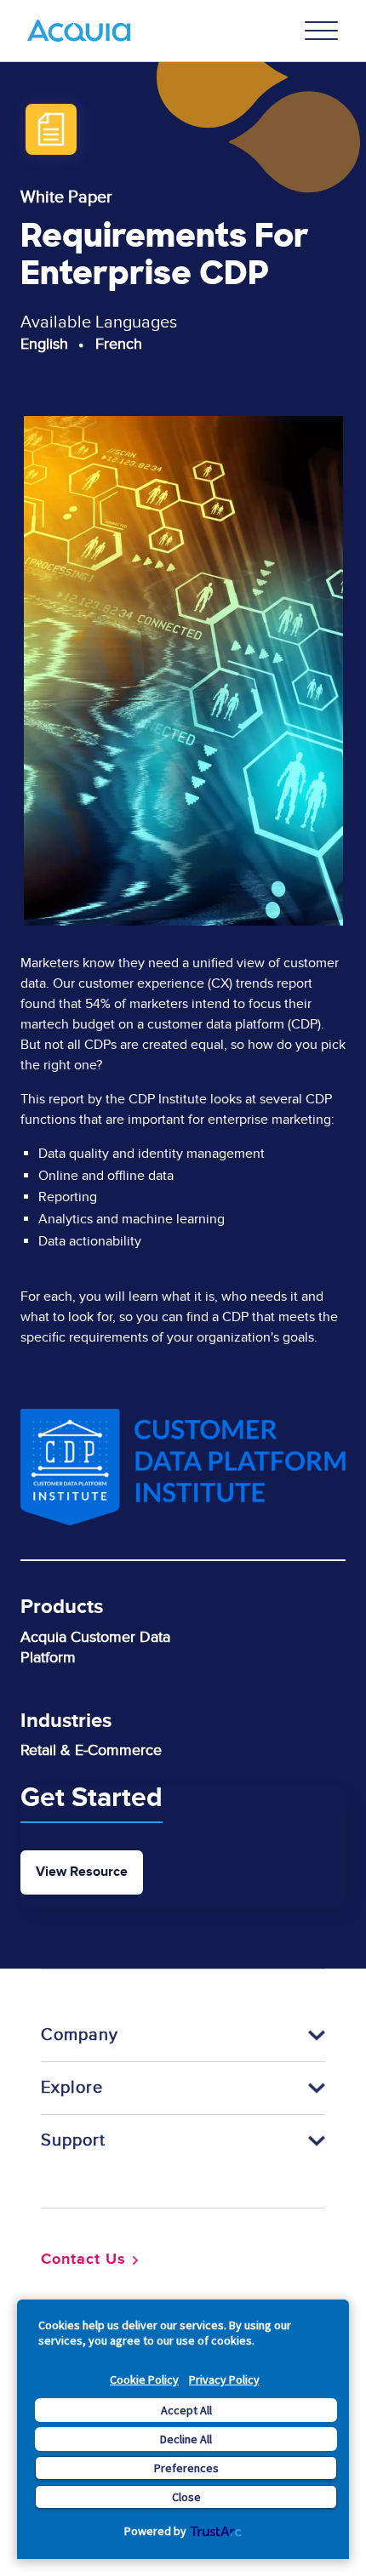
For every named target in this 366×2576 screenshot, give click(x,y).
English (44, 344)
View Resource (82, 1872)
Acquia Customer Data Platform (95, 1647)
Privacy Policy (224, 2379)
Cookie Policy (144, 2379)
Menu (322, 31)
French (119, 344)
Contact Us (83, 2260)
